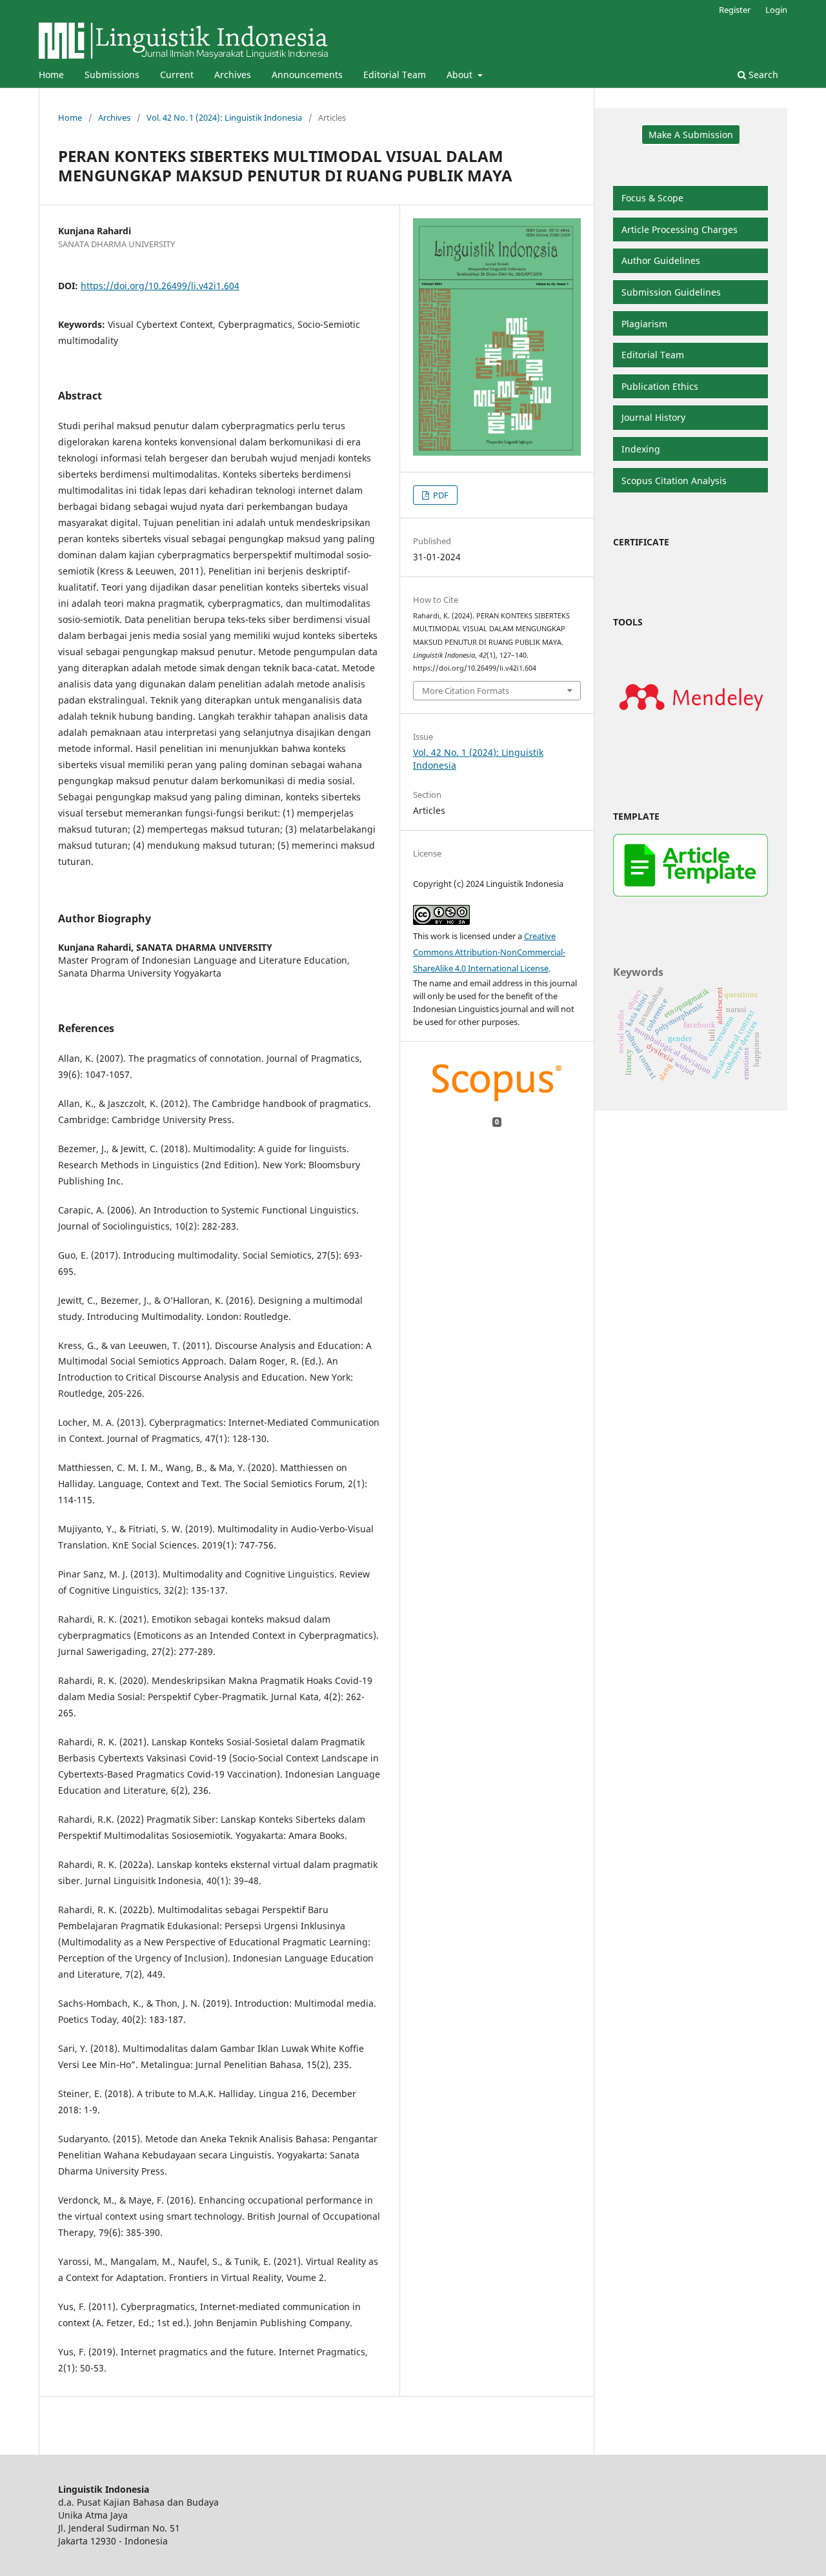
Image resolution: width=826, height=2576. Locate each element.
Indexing (641, 449)
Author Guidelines (661, 260)
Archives (233, 75)
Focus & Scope (652, 198)
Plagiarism (644, 324)
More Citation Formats (466, 691)
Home (51, 75)
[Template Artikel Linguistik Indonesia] (690, 893)
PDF (440, 495)
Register (735, 10)
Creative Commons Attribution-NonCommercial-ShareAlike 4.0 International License (489, 952)
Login (776, 10)
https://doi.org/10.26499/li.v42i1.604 (160, 286)
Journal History (653, 417)
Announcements (307, 75)
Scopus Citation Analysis (674, 481)
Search (762, 75)
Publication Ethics (660, 386)
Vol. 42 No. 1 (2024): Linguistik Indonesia (224, 117)
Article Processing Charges (680, 229)
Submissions (112, 75)
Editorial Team (395, 75)
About (461, 75)
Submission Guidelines (671, 292)
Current (177, 75)
